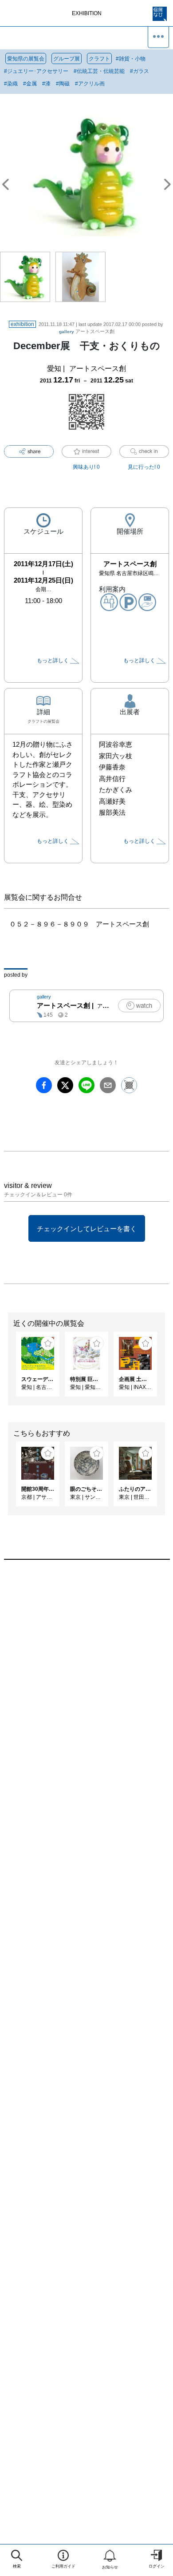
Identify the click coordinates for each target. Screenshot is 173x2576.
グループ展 (67, 59)
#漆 (46, 84)
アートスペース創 (87, 331)
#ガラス (140, 71)
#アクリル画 (90, 84)
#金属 (30, 84)
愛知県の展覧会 (26, 59)
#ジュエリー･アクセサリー (36, 71)
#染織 (11, 84)
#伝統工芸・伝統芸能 (99, 71)
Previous (7, 1368)
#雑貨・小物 (131, 59)
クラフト (99, 59)
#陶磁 (63, 84)
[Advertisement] (86, 1680)
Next (166, 1368)
